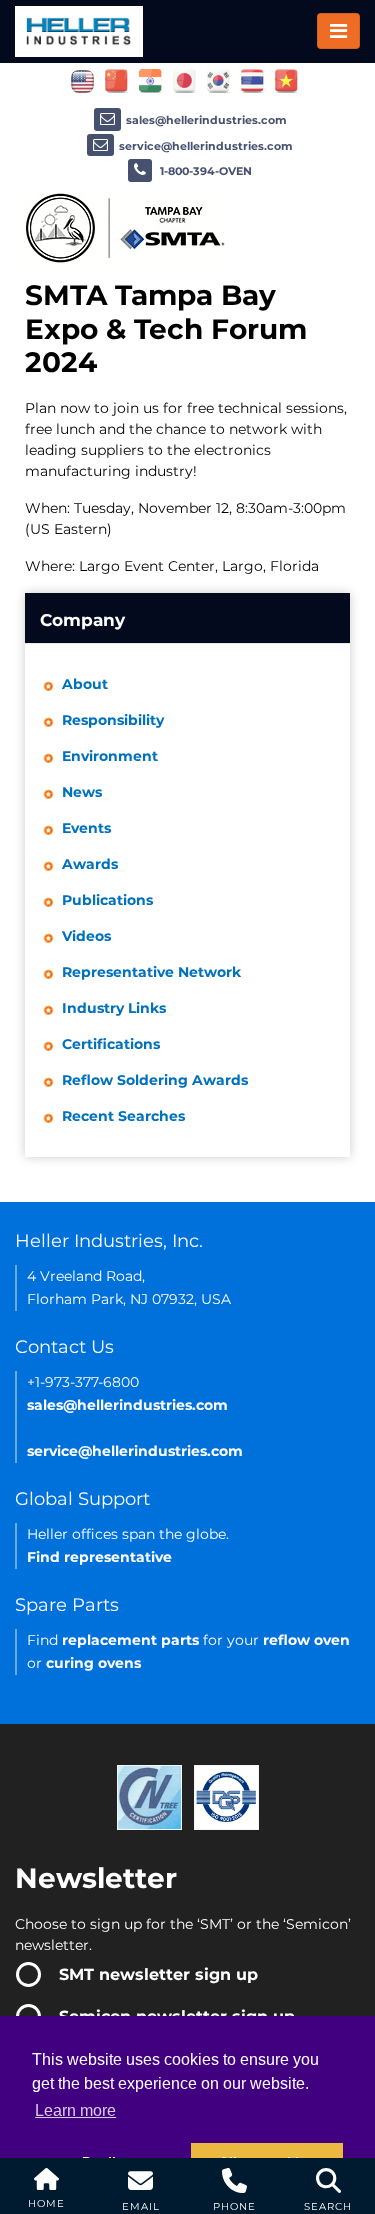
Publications (107, 900)
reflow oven (306, 1640)
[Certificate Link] (149, 1796)
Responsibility (113, 720)
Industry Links (114, 1008)
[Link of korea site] (218, 80)
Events (86, 828)
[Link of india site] (150, 80)
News (82, 792)
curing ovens (93, 1663)
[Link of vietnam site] (286, 80)
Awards (90, 864)
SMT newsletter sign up (158, 1974)
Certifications (111, 1044)
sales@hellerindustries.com (206, 120)
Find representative (99, 1557)
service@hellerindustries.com (206, 146)
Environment (110, 756)
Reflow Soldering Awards (155, 1080)
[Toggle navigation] (338, 31)
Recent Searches (123, 1116)
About (85, 684)
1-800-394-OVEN (204, 171)
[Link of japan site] (184, 80)
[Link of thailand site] (252, 80)
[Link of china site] (116, 80)
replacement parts (130, 1640)
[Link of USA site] (82, 80)
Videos (86, 936)
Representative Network (151, 972)
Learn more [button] (75, 2110)
